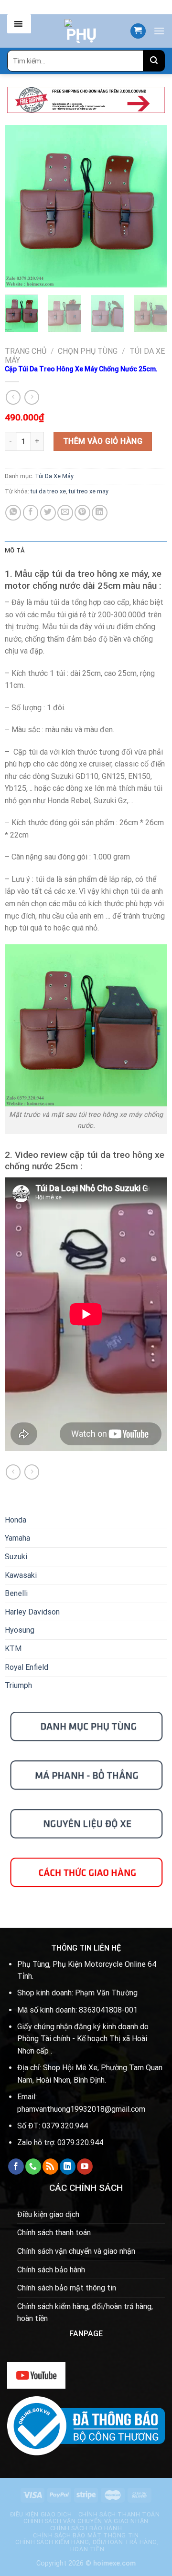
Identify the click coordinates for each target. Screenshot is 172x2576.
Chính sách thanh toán (54, 2233)
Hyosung (20, 1630)
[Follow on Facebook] (16, 2167)
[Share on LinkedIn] (100, 513)
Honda (16, 1520)
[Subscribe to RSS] (50, 2167)
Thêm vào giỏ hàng (103, 441)
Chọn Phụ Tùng (88, 351)
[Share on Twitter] (48, 513)
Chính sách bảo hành (51, 2270)
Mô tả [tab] (15, 550)
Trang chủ (26, 351)
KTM (13, 1649)
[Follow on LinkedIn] (68, 2167)
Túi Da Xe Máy (54, 476)
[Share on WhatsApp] (13, 513)
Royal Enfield (27, 1667)
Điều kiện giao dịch (48, 2214)
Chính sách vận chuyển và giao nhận (76, 2251)
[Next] (152, 206)
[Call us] (33, 2167)
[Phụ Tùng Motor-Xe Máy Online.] (82, 31)
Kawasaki (21, 1575)
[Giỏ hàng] (138, 31)
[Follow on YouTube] (85, 2167)
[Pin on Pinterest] (82, 513)
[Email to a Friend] (65, 513)
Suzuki (16, 1557)
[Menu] (159, 31)
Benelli (16, 1593)
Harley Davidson (32, 1612)
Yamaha (17, 1538)
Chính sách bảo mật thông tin (67, 2288)
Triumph (18, 1685)
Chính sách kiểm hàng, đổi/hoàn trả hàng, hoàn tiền (85, 2313)
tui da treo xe (48, 491)
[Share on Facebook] (31, 513)
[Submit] (154, 61)
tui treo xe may (89, 491)
